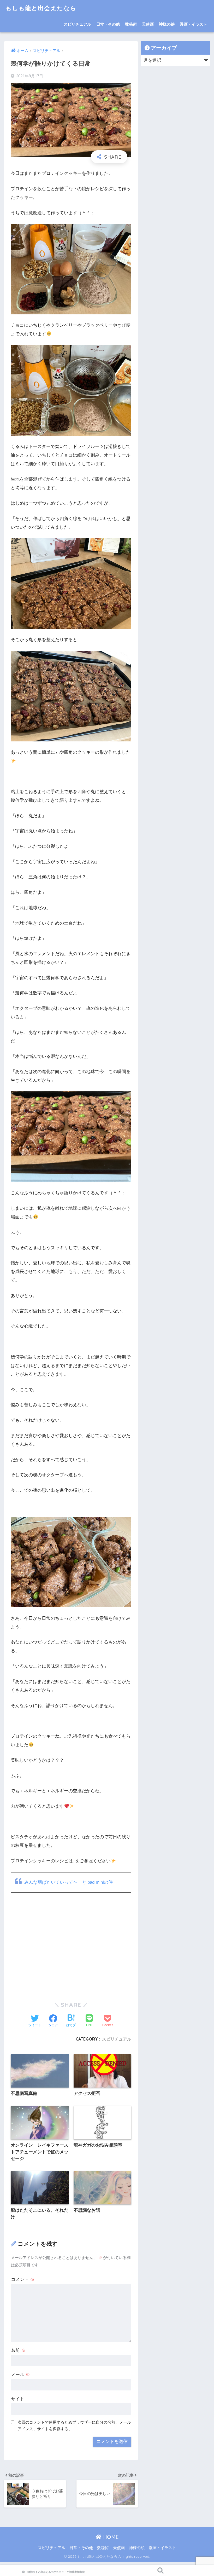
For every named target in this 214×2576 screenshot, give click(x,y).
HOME (110, 2537)
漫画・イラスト (194, 24)
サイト (18, 2399)
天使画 (148, 24)
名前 (18, 2350)
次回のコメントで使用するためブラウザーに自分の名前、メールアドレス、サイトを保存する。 (74, 2425)
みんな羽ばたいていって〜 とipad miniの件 (69, 1882)
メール (20, 2375)
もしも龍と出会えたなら (41, 8)
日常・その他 (108, 24)
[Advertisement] (71, 1951)
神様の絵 (167, 24)
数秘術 (131, 24)
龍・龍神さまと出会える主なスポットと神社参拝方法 (53, 2572)
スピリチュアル (77, 24)
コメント (23, 2280)
